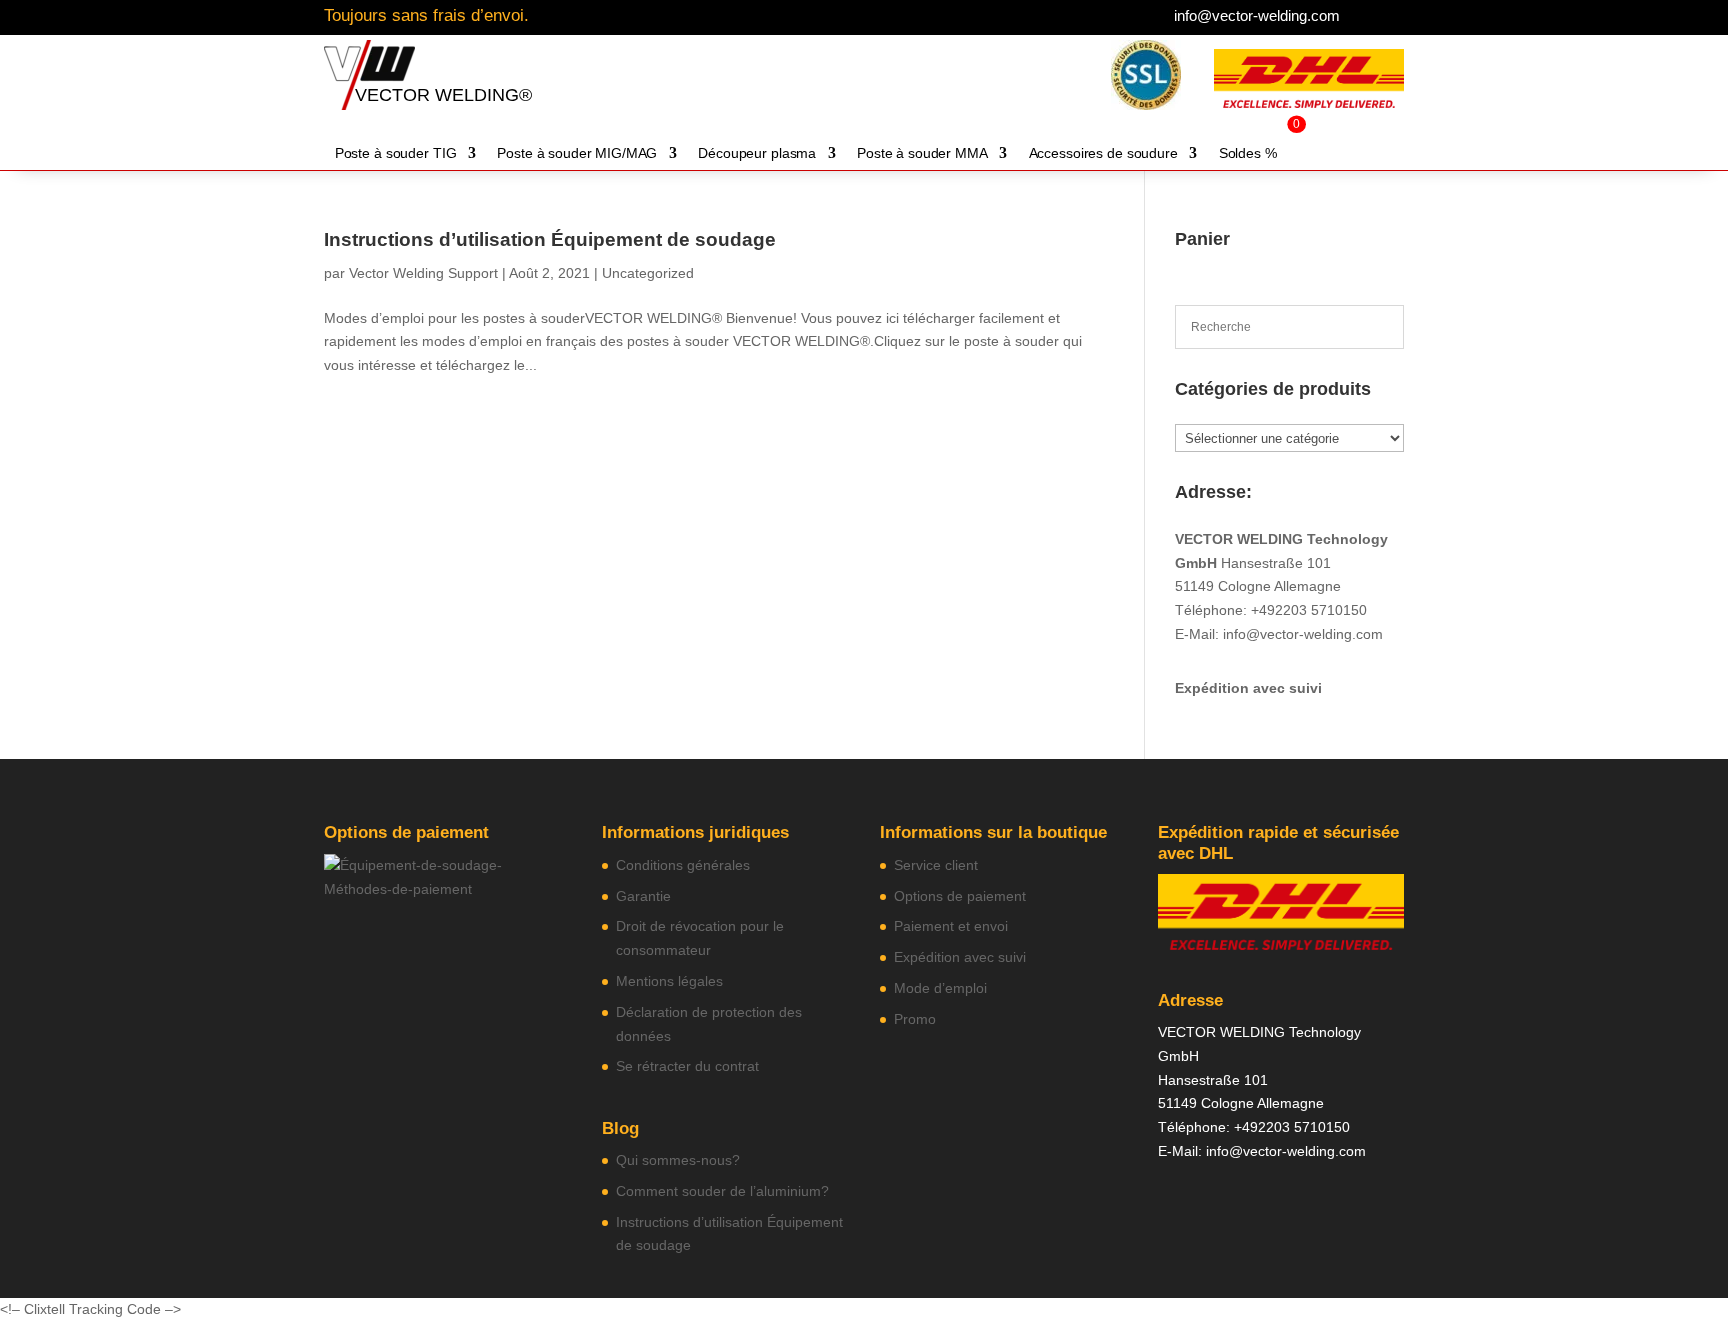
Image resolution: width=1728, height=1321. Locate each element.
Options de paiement (960, 896)
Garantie (643, 896)
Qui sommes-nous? (678, 1160)
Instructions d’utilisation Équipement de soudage (550, 239)
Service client (936, 865)
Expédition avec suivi (1248, 688)
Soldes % (1248, 153)
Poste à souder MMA (922, 153)
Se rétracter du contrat (687, 1066)
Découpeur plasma (757, 153)
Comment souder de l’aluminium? (722, 1191)
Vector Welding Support (423, 273)
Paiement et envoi (951, 926)
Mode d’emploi (940, 988)
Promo (915, 1019)
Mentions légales (669, 981)
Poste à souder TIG (396, 153)
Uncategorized (648, 273)
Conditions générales (683, 865)
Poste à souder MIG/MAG (577, 153)
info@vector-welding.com (1257, 15)
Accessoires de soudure (1103, 153)
